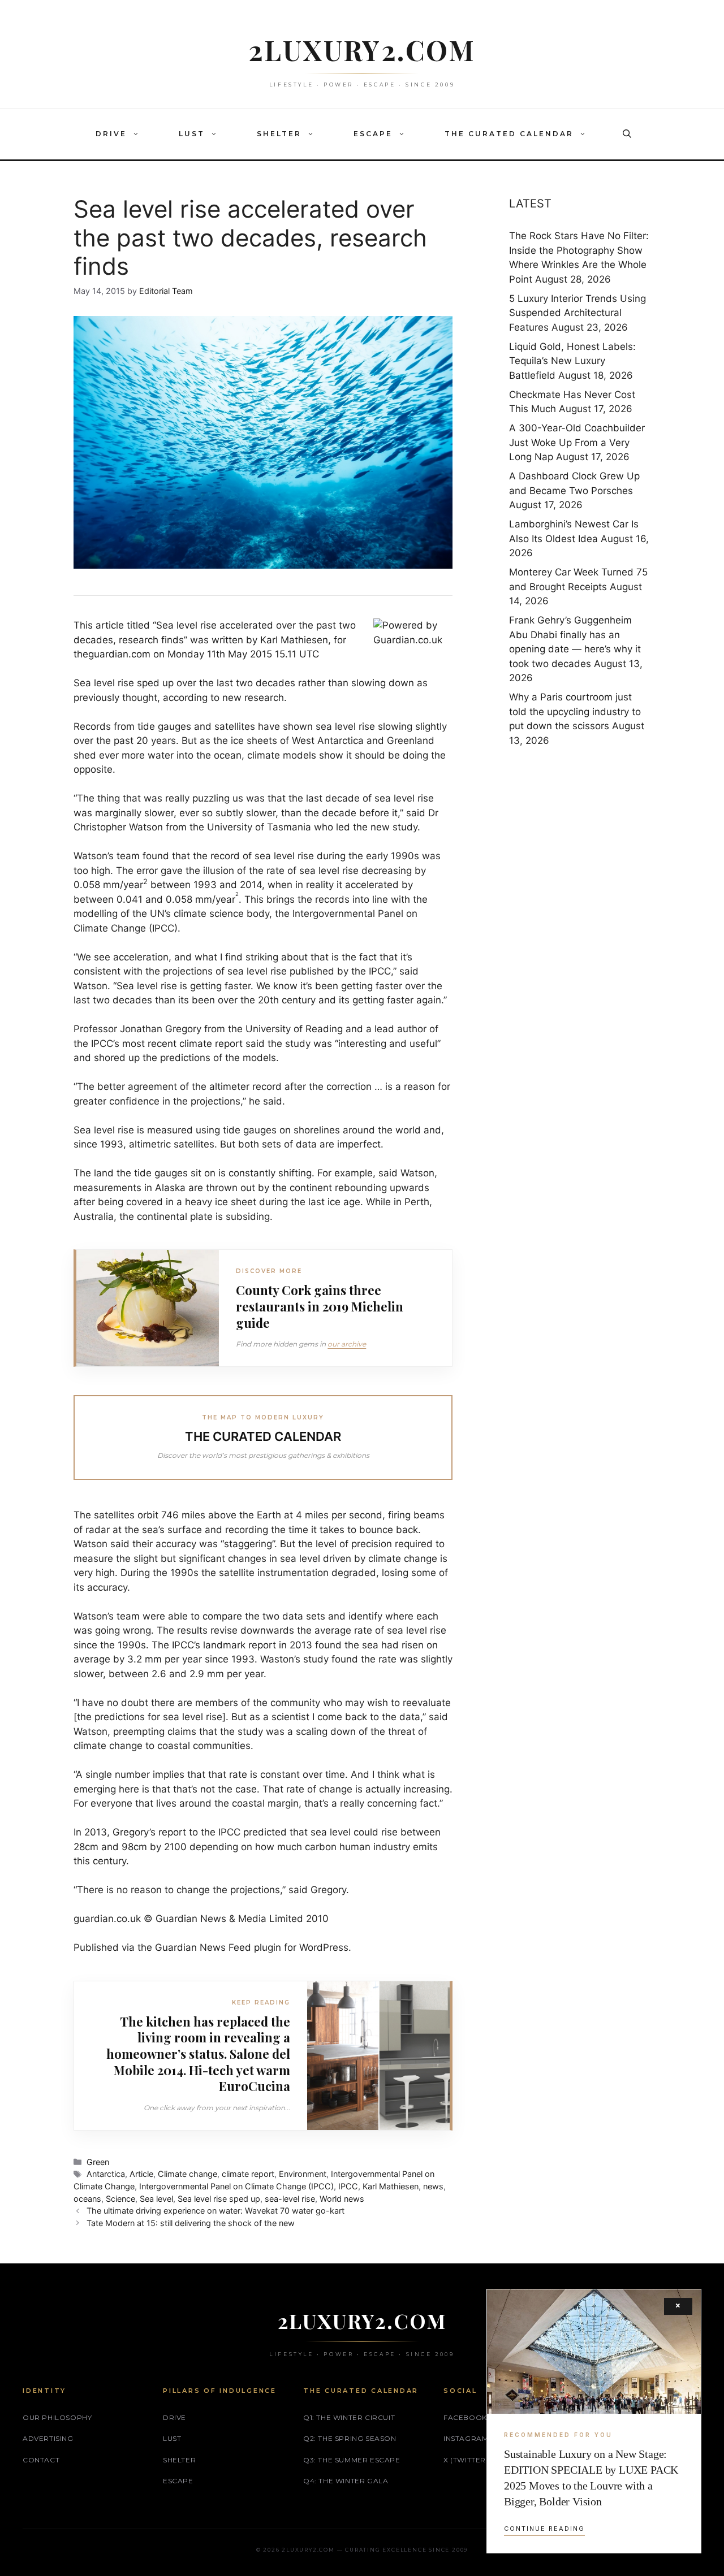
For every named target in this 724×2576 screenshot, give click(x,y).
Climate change (188, 2174)
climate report (248, 2174)
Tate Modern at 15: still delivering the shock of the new (191, 2223)
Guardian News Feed (203, 1947)
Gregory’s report (149, 1832)
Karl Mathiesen (391, 2186)
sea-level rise (290, 2199)
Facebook (465, 2417)
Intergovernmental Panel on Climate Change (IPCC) (236, 2186)
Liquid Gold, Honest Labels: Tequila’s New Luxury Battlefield (572, 361)
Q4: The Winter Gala (346, 2481)
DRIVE (111, 134)
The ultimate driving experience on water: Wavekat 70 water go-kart (216, 2211)
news (433, 2186)
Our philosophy (57, 2417)
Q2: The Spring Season (350, 2438)
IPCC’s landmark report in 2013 (242, 1645)
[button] (139, 134)
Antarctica (106, 2174)
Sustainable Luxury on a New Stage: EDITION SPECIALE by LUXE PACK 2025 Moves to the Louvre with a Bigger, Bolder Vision (591, 2478)
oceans (87, 2199)
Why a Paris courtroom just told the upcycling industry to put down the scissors (575, 711)
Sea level (156, 2199)
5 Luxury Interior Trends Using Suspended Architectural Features (578, 313)
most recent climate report (182, 1044)
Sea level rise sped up (219, 2199)
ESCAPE (373, 134)
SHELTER (279, 134)
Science (120, 2199)
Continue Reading (544, 2529)
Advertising (48, 2438)
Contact (41, 2460)
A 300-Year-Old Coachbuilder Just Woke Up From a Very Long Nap (577, 442)
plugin (268, 1947)
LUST (192, 134)
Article (141, 2174)
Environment (303, 2174)
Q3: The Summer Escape (352, 2460)
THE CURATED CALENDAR (509, 134)
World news (342, 2199)
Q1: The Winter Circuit (349, 2417)
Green (98, 2162)
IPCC (348, 2186)
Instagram (466, 2438)
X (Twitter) (466, 2460)
